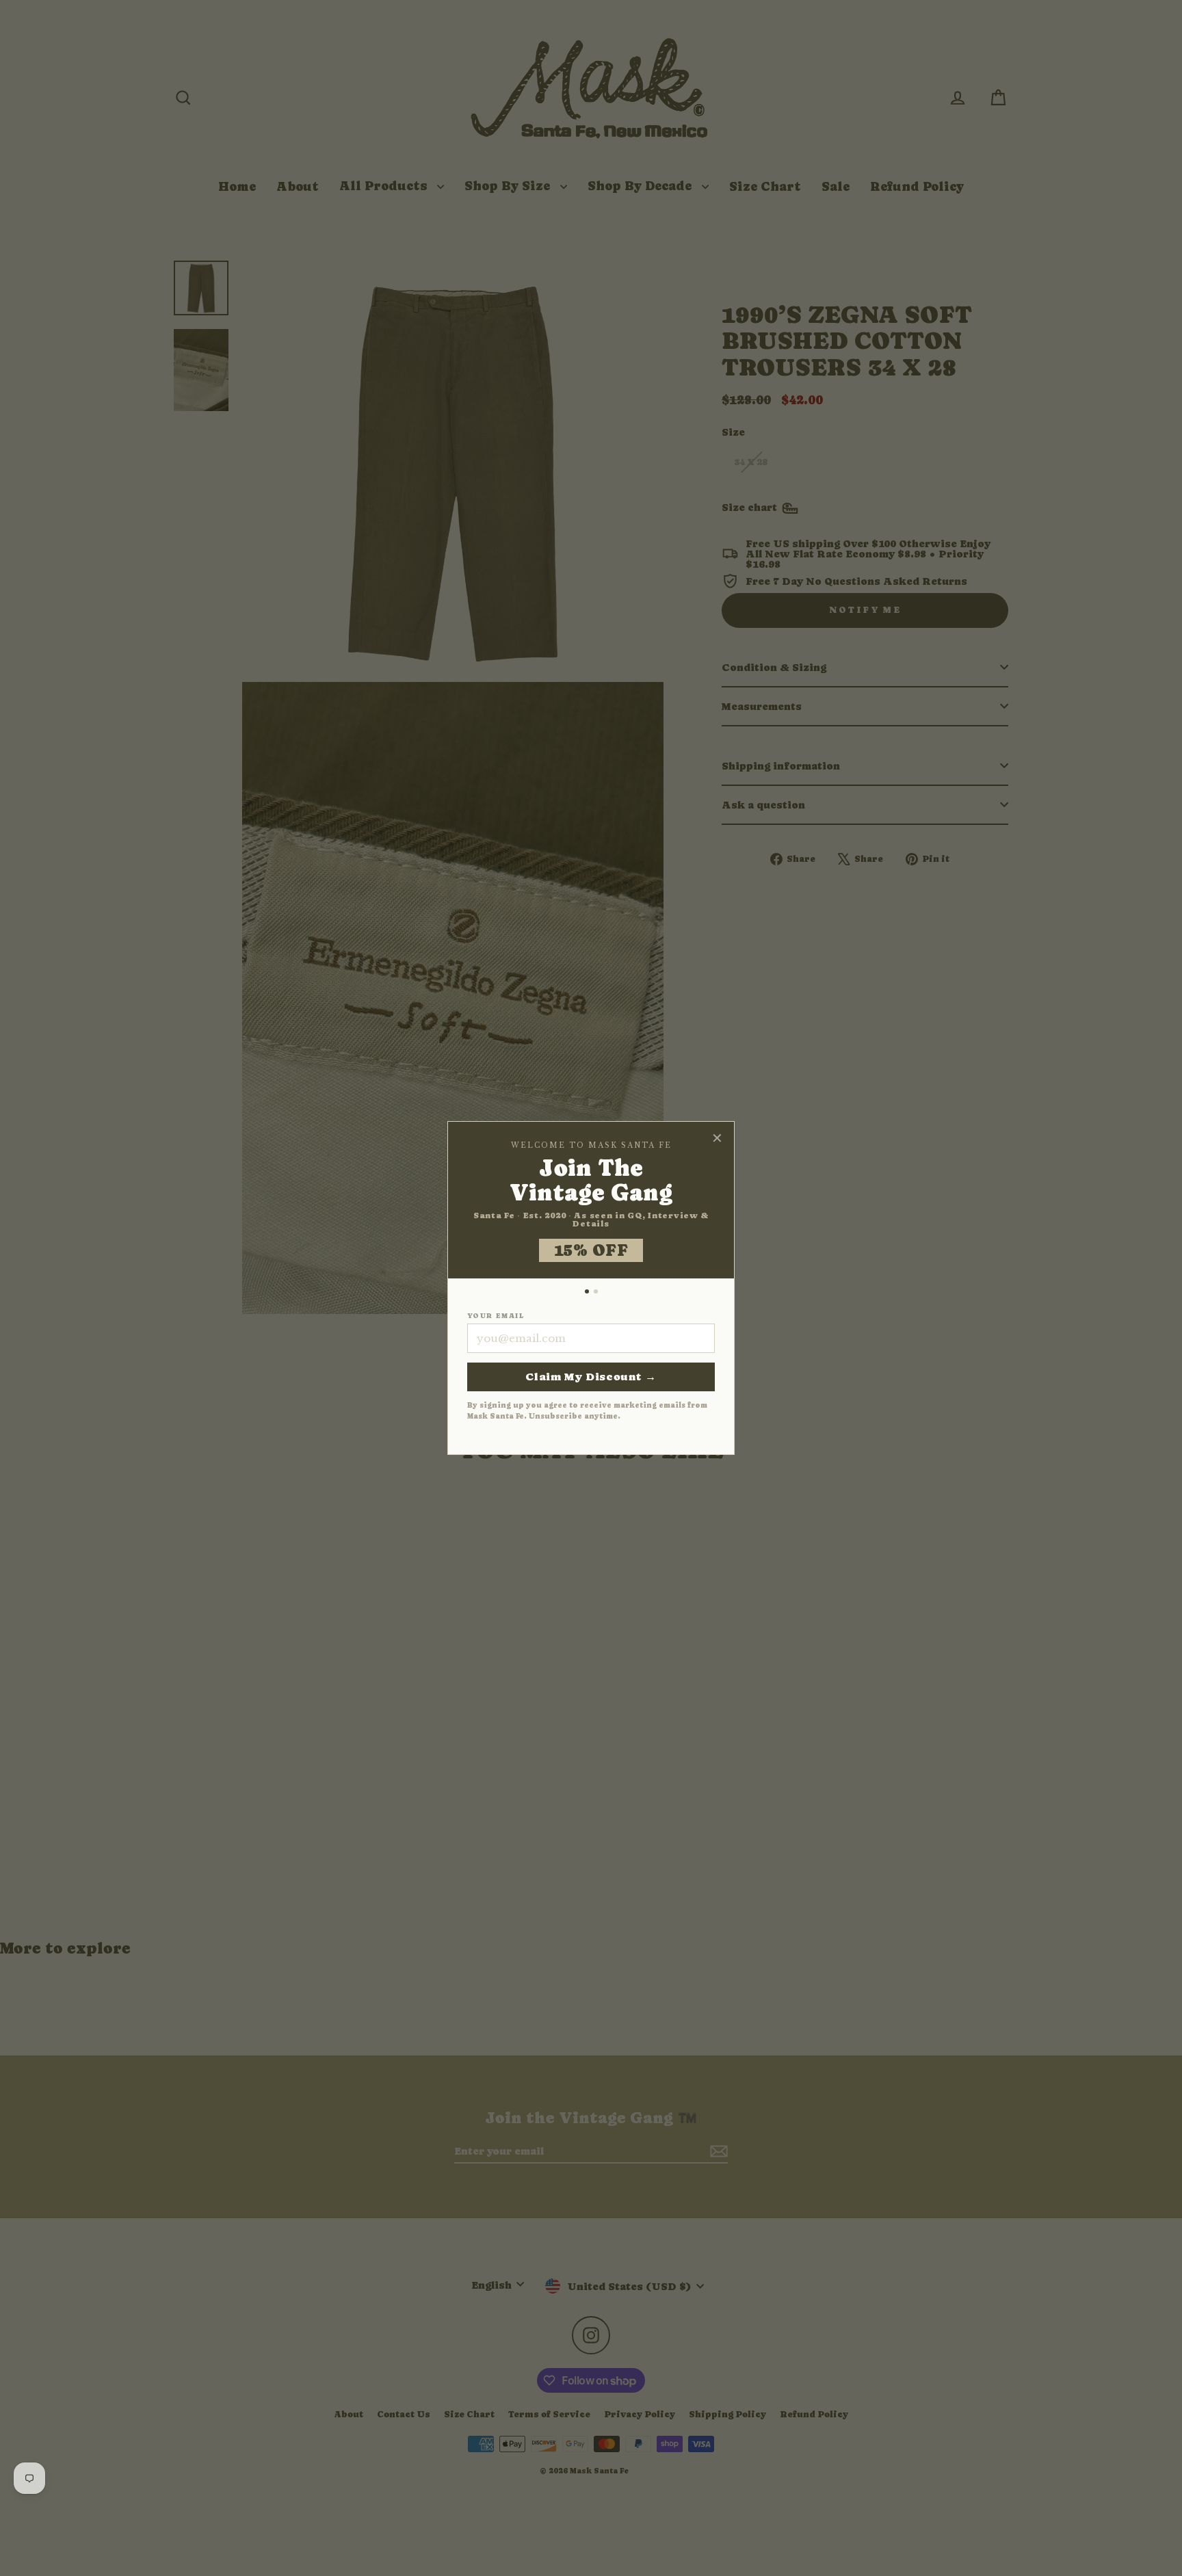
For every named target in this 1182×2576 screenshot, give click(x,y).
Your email (496, 1316)
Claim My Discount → (591, 1377)
